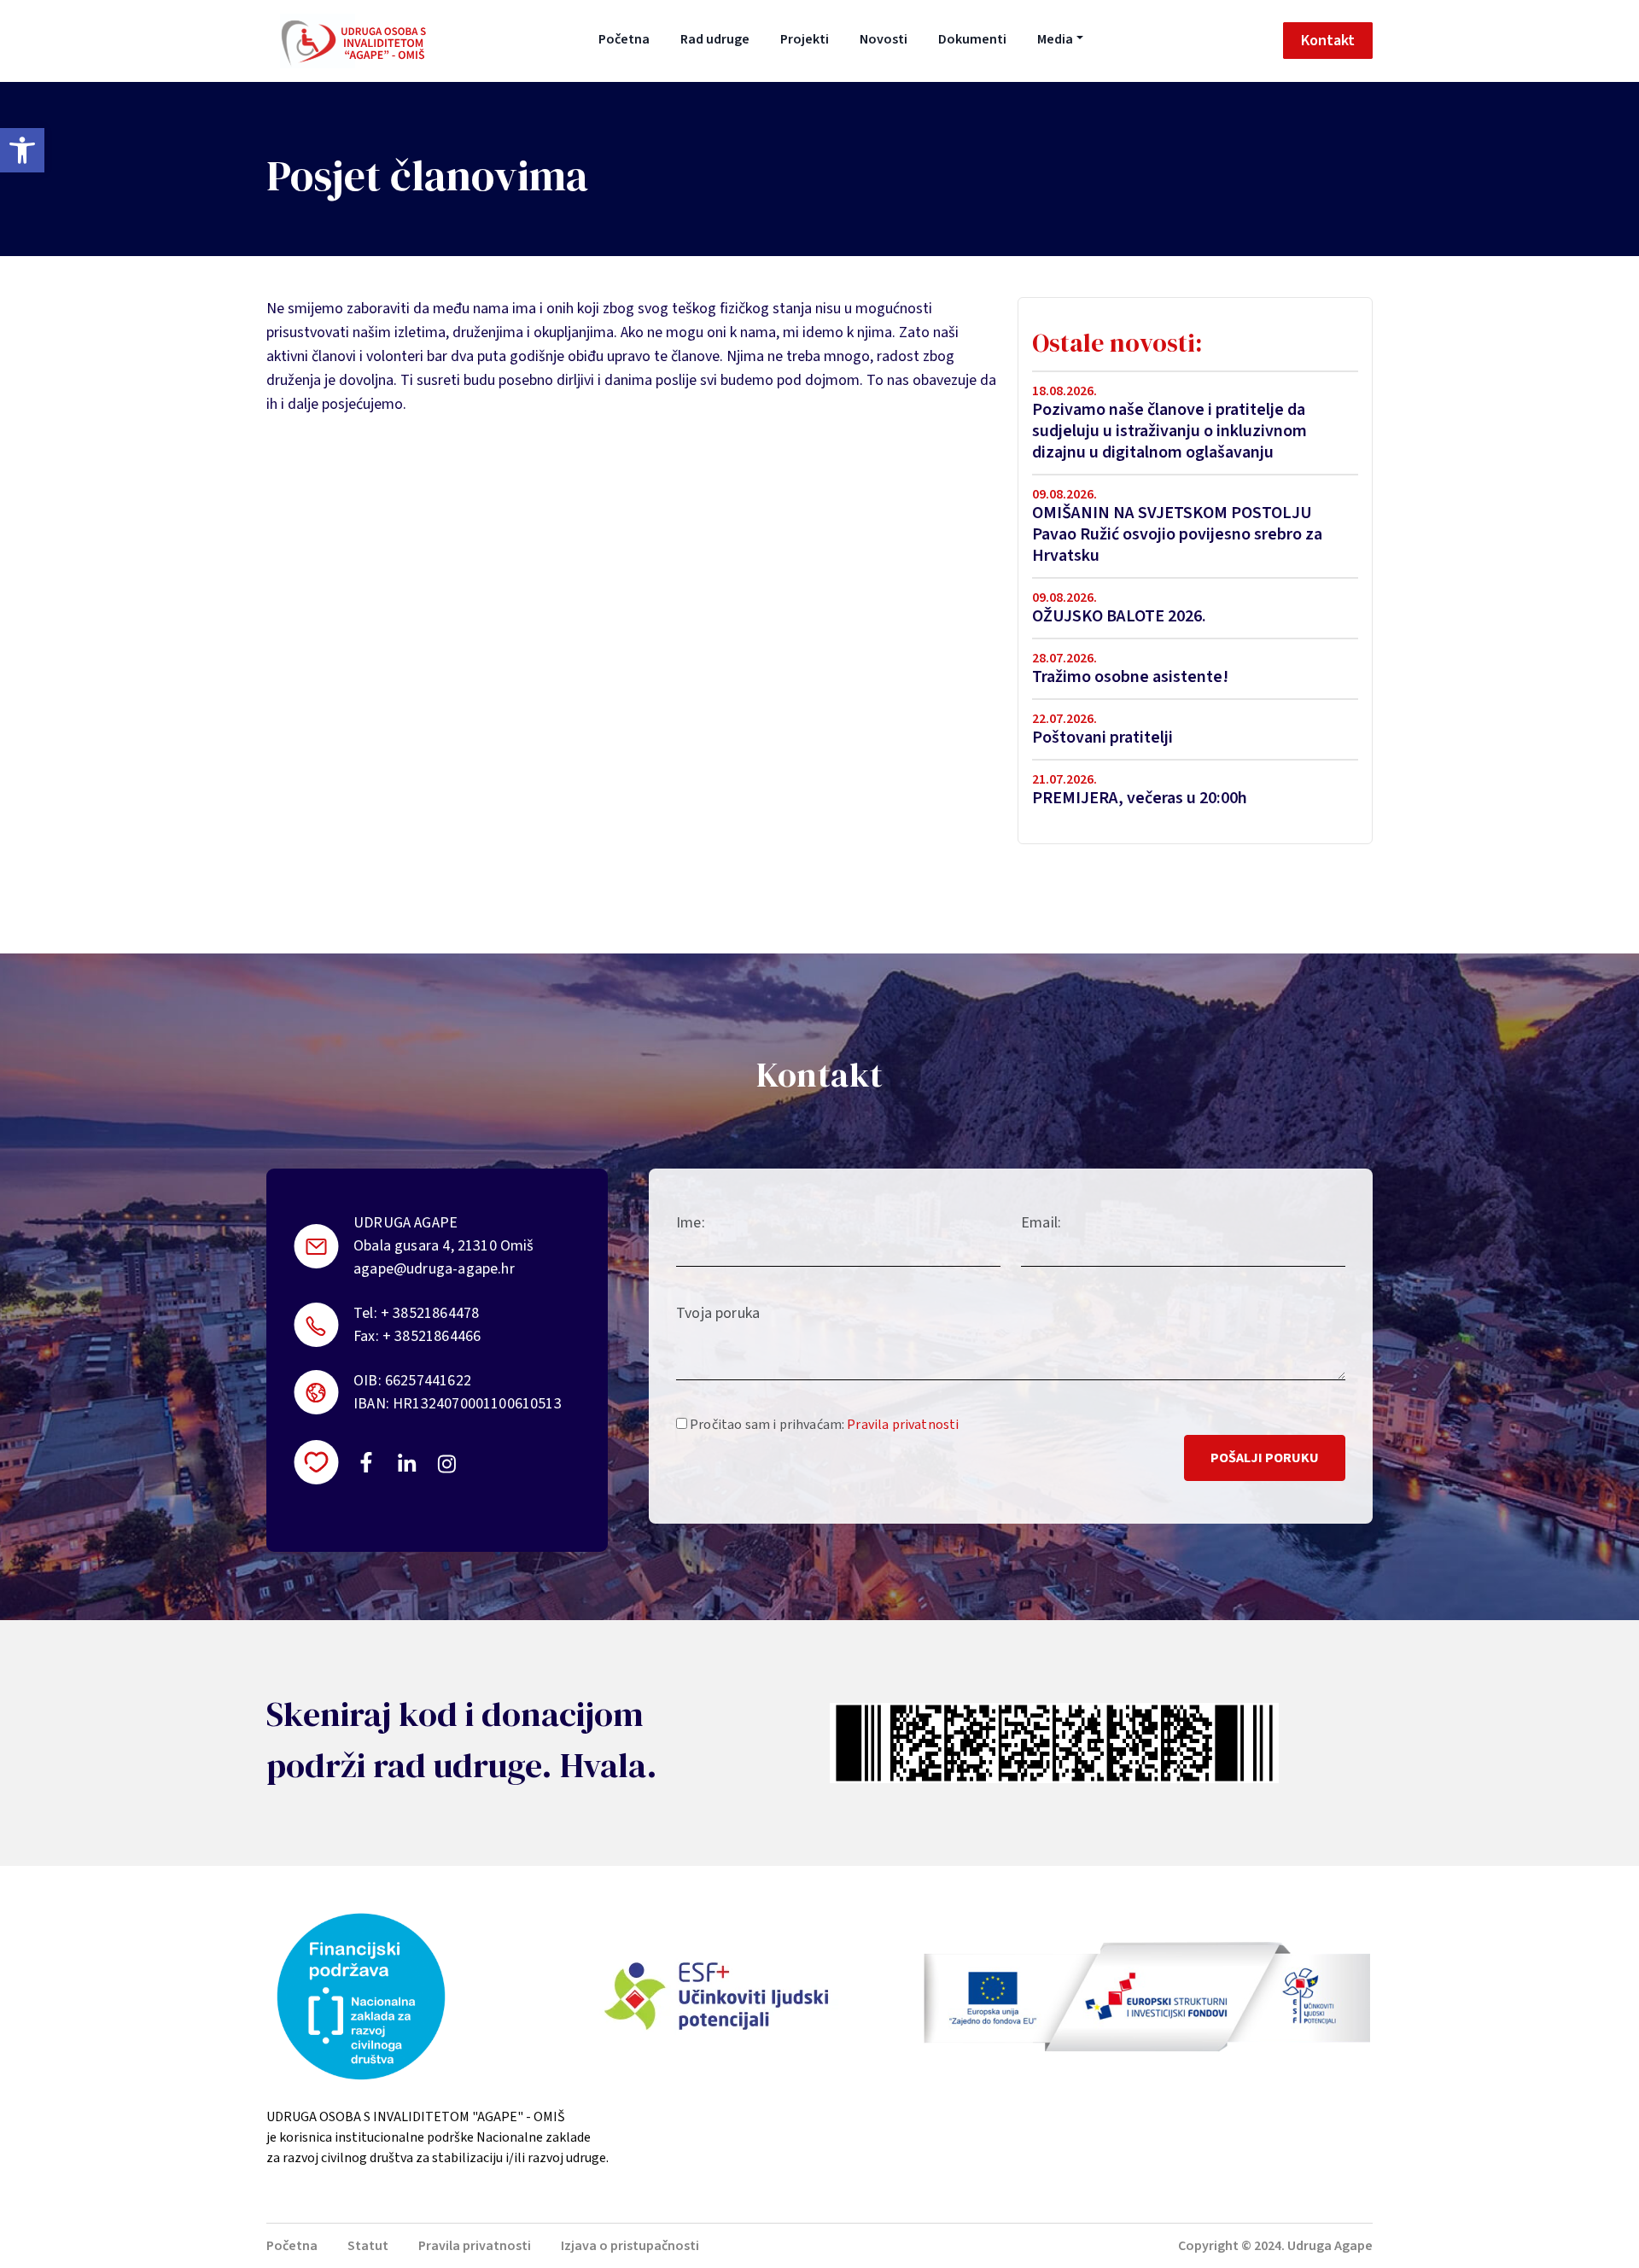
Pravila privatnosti (903, 1425)
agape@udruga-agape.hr (434, 1269)
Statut (368, 2246)
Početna (624, 39)
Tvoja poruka (718, 1313)
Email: (1041, 1223)
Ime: (691, 1223)
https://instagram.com (446, 1464)
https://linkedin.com (407, 1462)
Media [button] (1055, 39)
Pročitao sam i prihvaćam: (823, 1425)
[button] (22, 150)
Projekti (805, 39)
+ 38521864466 (432, 1336)
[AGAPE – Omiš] (353, 41)
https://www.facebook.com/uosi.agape (366, 1462)
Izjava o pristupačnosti (630, 2246)
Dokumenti (972, 39)
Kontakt (1328, 41)
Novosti (884, 39)
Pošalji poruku (1265, 1458)
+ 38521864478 (430, 1313)
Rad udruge (715, 39)
